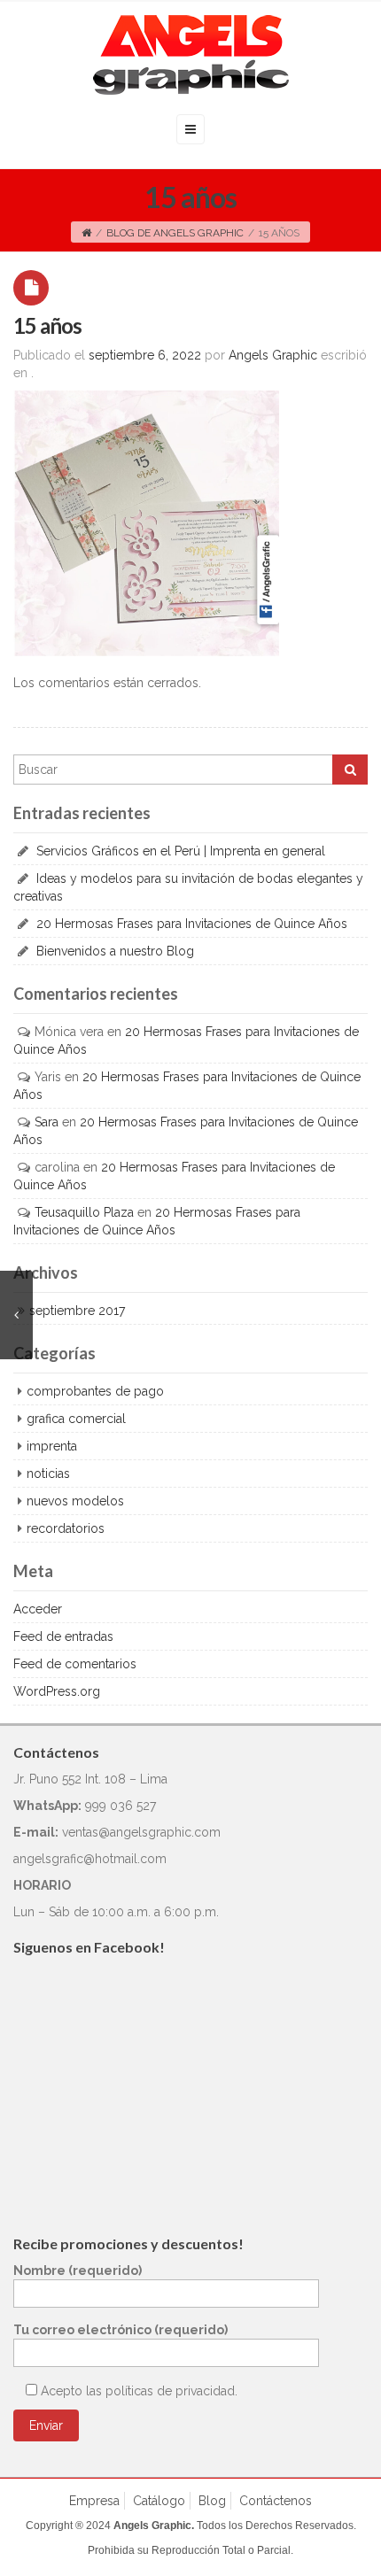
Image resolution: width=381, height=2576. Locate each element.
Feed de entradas (63, 1636)
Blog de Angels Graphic (175, 233)
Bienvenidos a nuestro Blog (115, 951)
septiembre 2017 (77, 1311)
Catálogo (159, 2501)
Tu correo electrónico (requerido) (121, 2330)
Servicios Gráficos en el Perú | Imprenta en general (181, 851)
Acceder (38, 1609)
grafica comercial (76, 1419)
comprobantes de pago (95, 1391)
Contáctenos (276, 2501)
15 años (47, 325)
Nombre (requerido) (78, 2270)
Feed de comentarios (75, 1664)
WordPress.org (57, 1691)
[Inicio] (86, 233)
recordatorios (66, 1528)
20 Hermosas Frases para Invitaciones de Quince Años (192, 924)
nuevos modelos (75, 1501)
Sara (47, 1122)
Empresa (94, 2501)
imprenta (52, 1446)
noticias (48, 1474)
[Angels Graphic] (191, 55)
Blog (212, 2501)
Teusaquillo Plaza (84, 1212)
